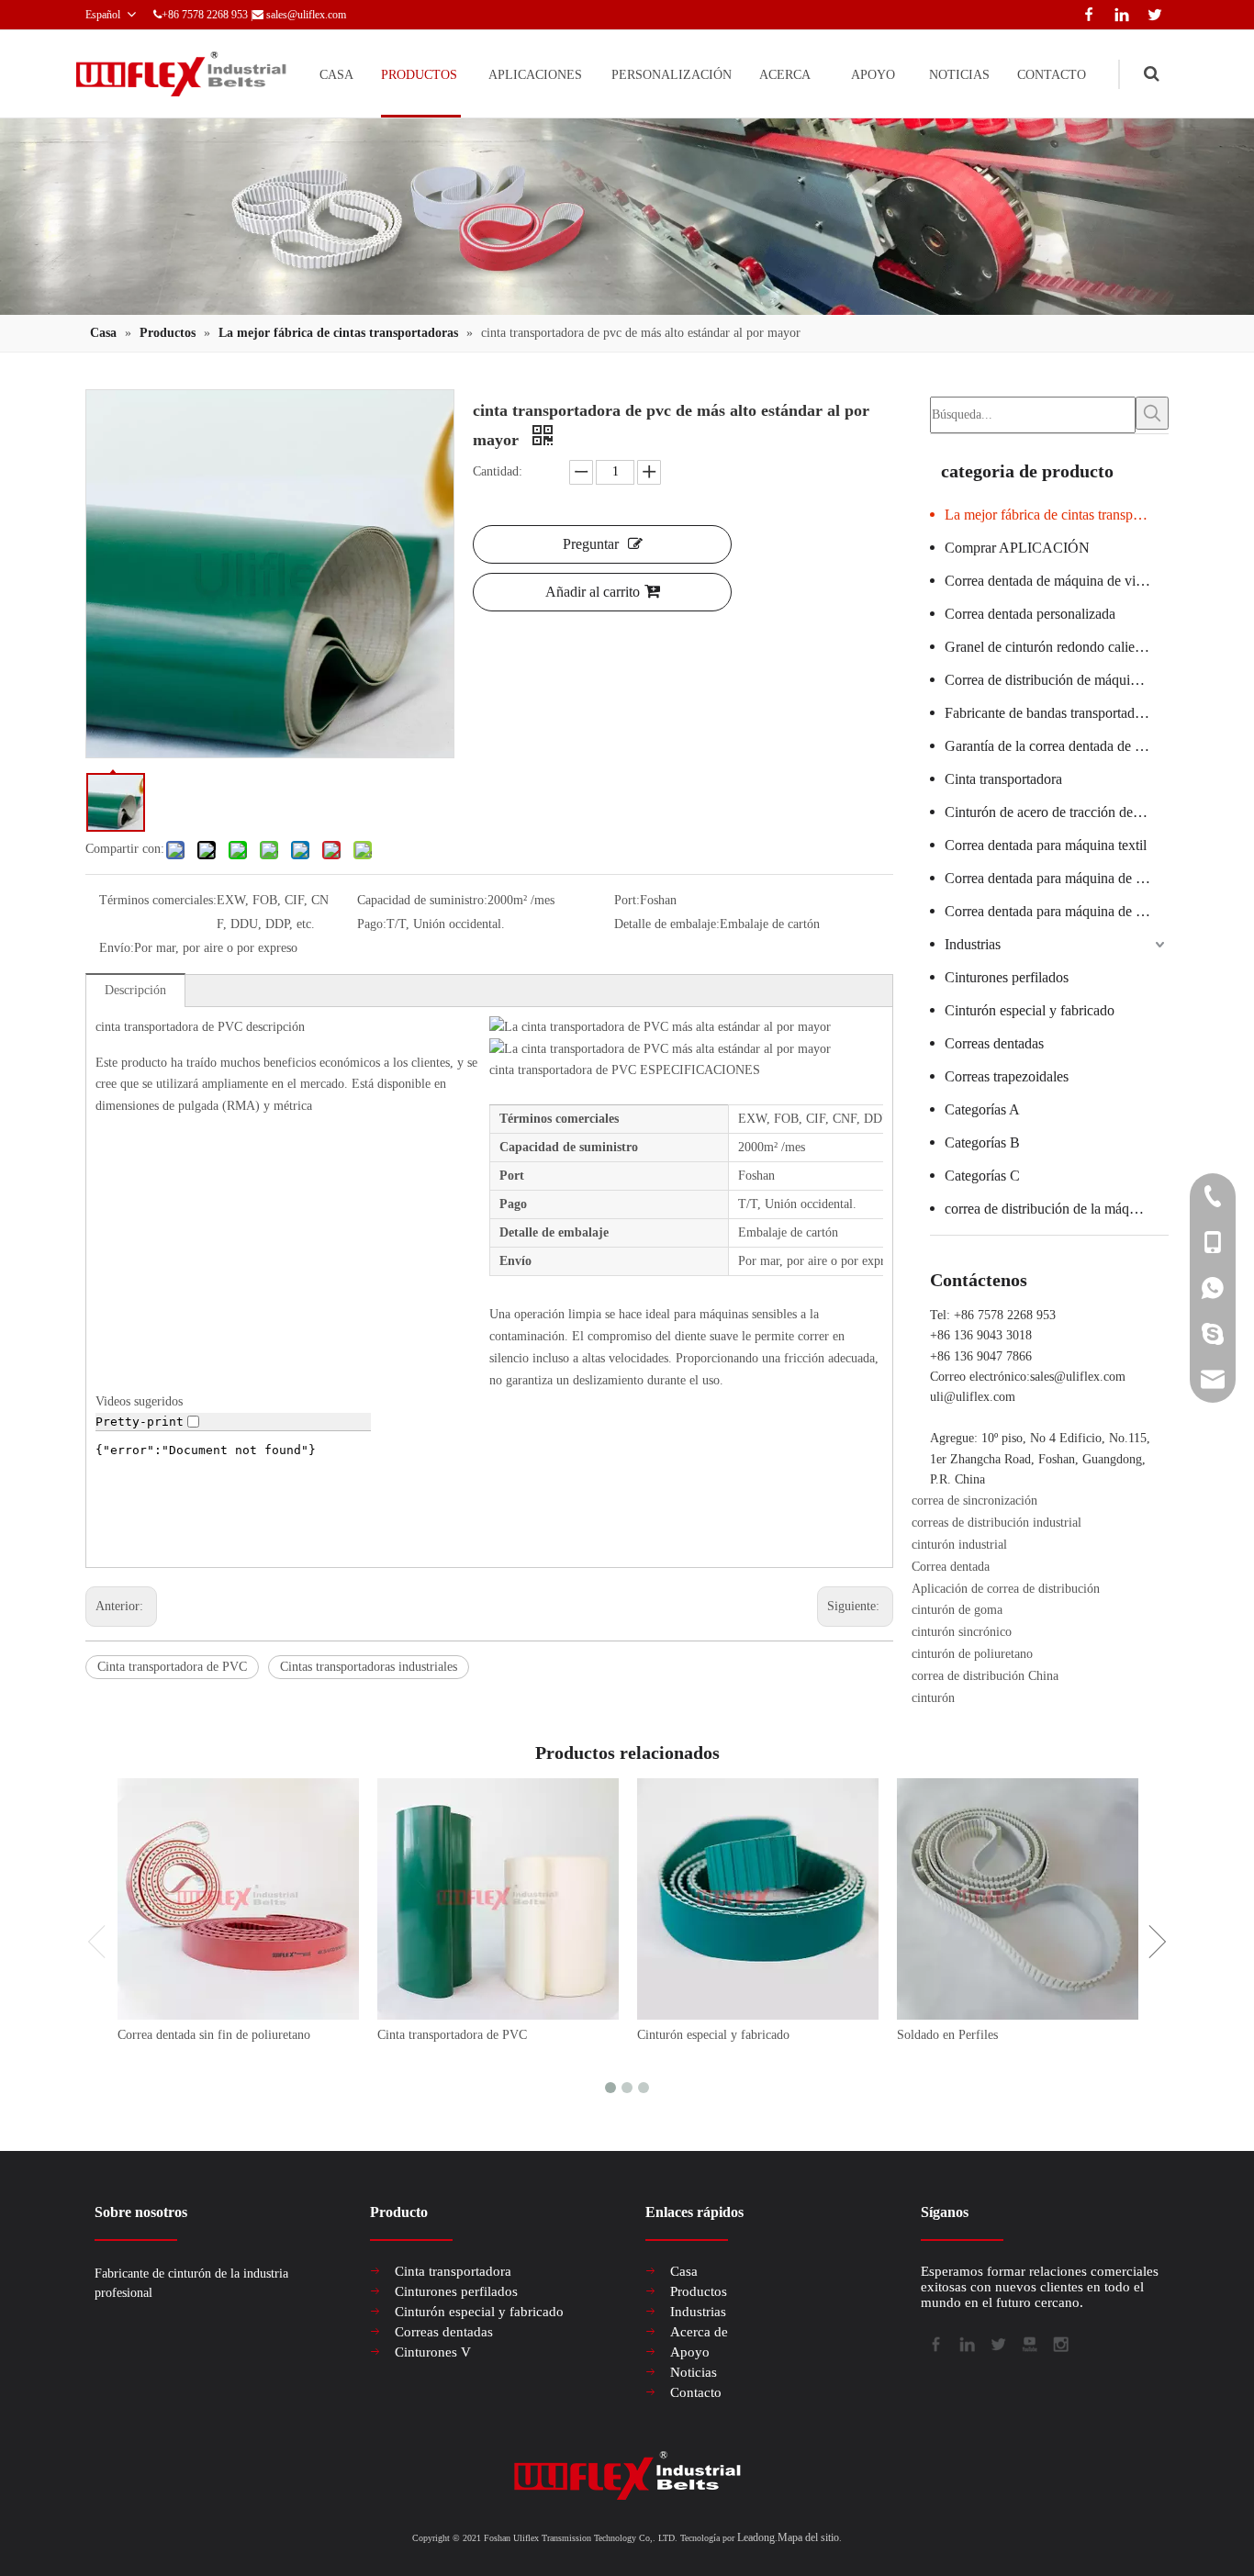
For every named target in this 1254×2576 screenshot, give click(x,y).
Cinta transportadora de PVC (172, 1667)
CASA (336, 75)
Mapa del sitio (808, 2537)
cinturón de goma (957, 1610)
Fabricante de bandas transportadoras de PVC (1057, 713)
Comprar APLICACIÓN (1017, 548)
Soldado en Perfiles (947, 2035)
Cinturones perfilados (1007, 977)
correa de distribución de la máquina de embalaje (1057, 1209)
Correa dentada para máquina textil (1046, 845)
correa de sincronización (974, 1501)
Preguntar (591, 544)
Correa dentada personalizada (1030, 614)
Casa (684, 2271)
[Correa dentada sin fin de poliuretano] (238, 1899)
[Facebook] (1085, 12)
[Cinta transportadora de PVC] (498, 1899)
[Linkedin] (1118, 12)
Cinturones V (433, 2352)
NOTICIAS (959, 75)
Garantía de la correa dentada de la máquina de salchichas (1057, 746)
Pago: (372, 924)
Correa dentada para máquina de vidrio (1057, 911)
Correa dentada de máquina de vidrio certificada (1057, 581)
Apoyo (690, 2352)
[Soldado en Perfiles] (1018, 1899)
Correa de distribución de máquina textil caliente (1057, 680)
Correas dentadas (994, 1043)
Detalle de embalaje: (667, 924)
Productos (699, 2291)
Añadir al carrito (593, 592)
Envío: (117, 948)
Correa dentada (951, 1567)
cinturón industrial (959, 1545)
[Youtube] (1028, 2343)
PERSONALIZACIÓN (672, 75)
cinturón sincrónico (962, 1632)
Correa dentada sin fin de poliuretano (214, 2035)
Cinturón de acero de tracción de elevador (1057, 812)
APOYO (873, 75)
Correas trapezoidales (1007, 1076)
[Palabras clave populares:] (1152, 413)
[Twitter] (1152, 12)
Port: (627, 900)
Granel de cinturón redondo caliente (1048, 647)
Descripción (135, 990)
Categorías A (982, 1109)
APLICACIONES (535, 75)
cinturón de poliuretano (972, 1654)
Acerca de (699, 2332)
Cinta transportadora (1003, 779)
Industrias (973, 944)
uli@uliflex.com (973, 1397)
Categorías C (982, 1176)
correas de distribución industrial (996, 1523)
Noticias (694, 2372)
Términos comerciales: (158, 900)
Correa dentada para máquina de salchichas (1057, 878)
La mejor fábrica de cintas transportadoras (1057, 515)
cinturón (933, 1698)
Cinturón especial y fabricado (1030, 1010)
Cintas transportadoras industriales (369, 1667)
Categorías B (982, 1142)
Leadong (756, 2537)
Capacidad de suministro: (422, 900)
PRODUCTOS (419, 75)
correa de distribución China (985, 1676)
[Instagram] (1059, 2343)
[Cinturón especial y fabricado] (758, 1899)
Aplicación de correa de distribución (1006, 1589)
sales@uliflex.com (306, 15)
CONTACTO (1052, 75)
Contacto (696, 2392)
